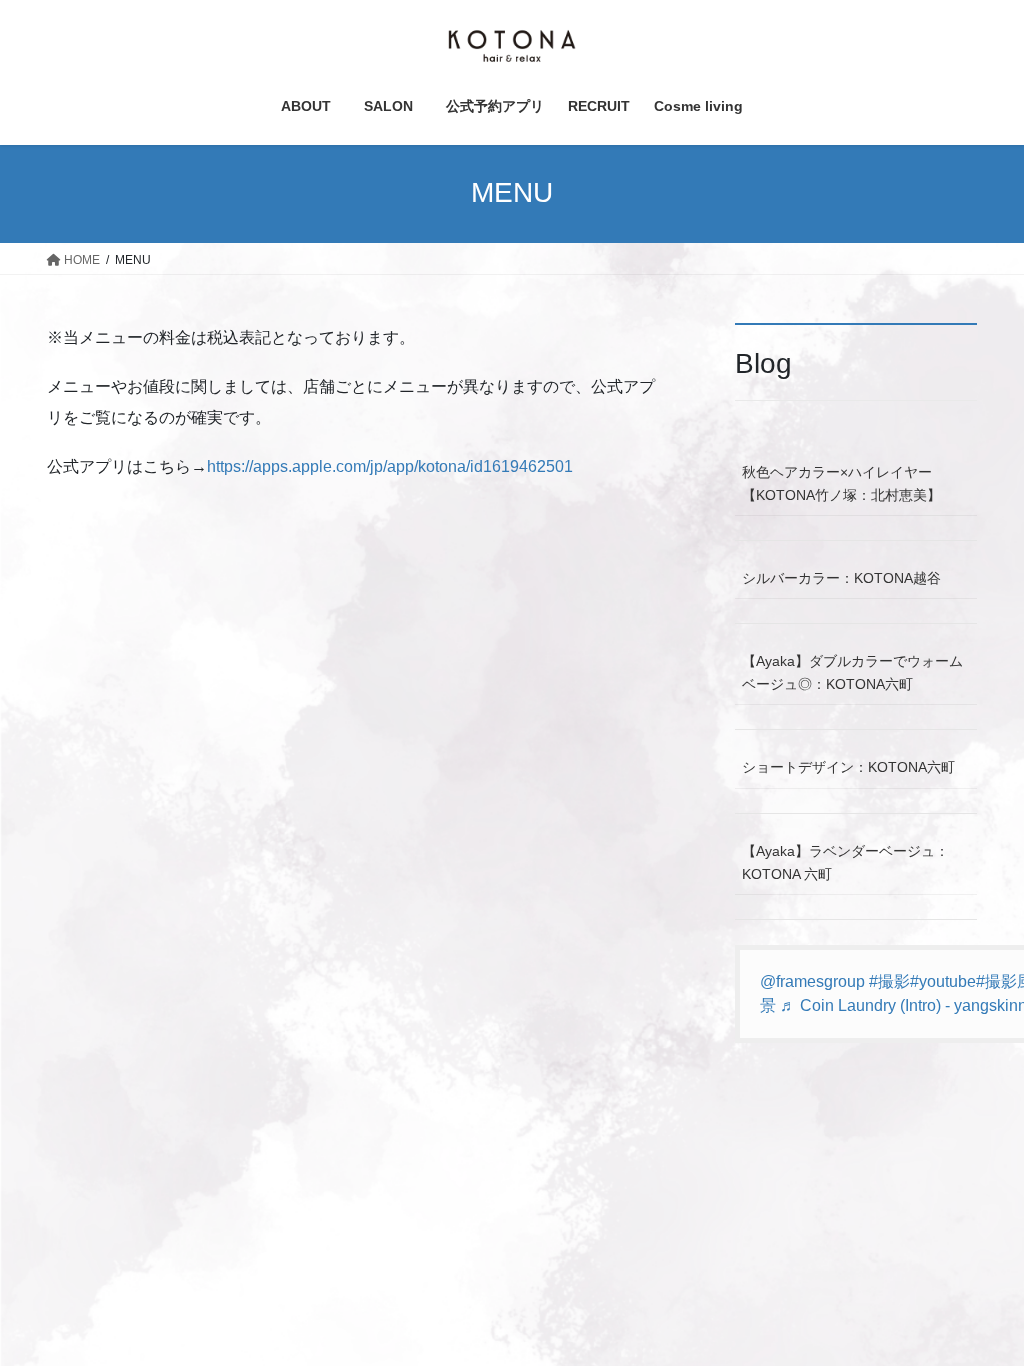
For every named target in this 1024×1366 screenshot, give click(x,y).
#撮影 (889, 981)
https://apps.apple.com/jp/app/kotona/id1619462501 (390, 466)
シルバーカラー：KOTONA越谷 (841, 578)
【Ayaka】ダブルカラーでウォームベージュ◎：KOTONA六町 (852, 672)
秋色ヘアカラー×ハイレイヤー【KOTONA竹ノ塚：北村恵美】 (841, 483)
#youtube (943, 981)
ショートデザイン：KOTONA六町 (848, 767)
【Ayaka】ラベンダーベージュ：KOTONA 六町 (845, 862)
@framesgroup (812, 981)
